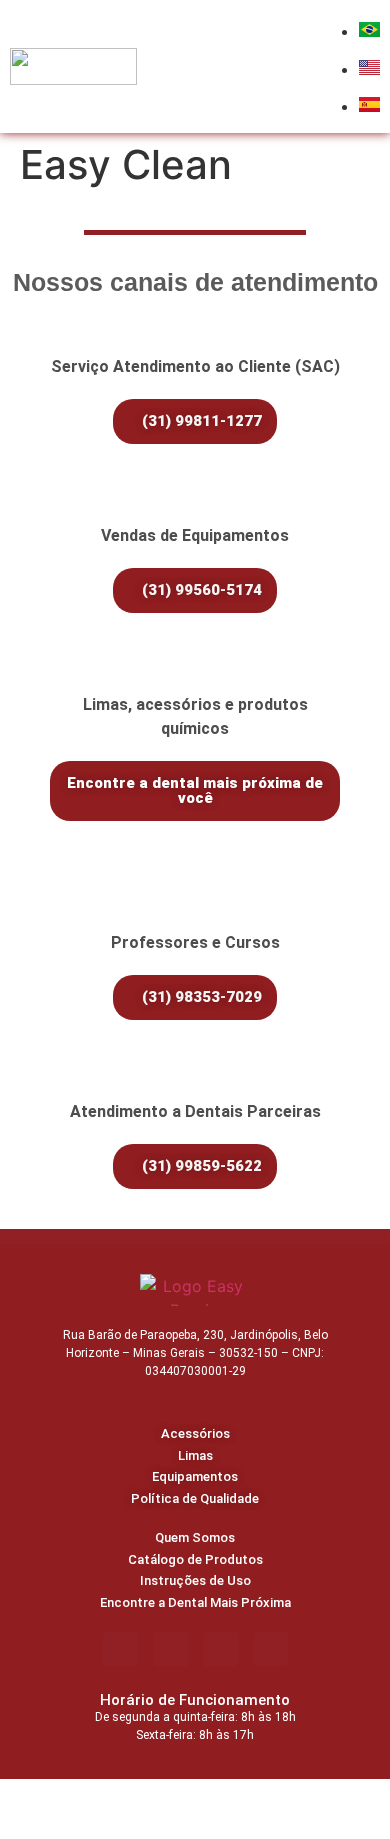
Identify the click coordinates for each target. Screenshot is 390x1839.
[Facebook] (120, 1649)
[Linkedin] (220, 1649)
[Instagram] (170, 1649)
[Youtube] (270, 1649)
